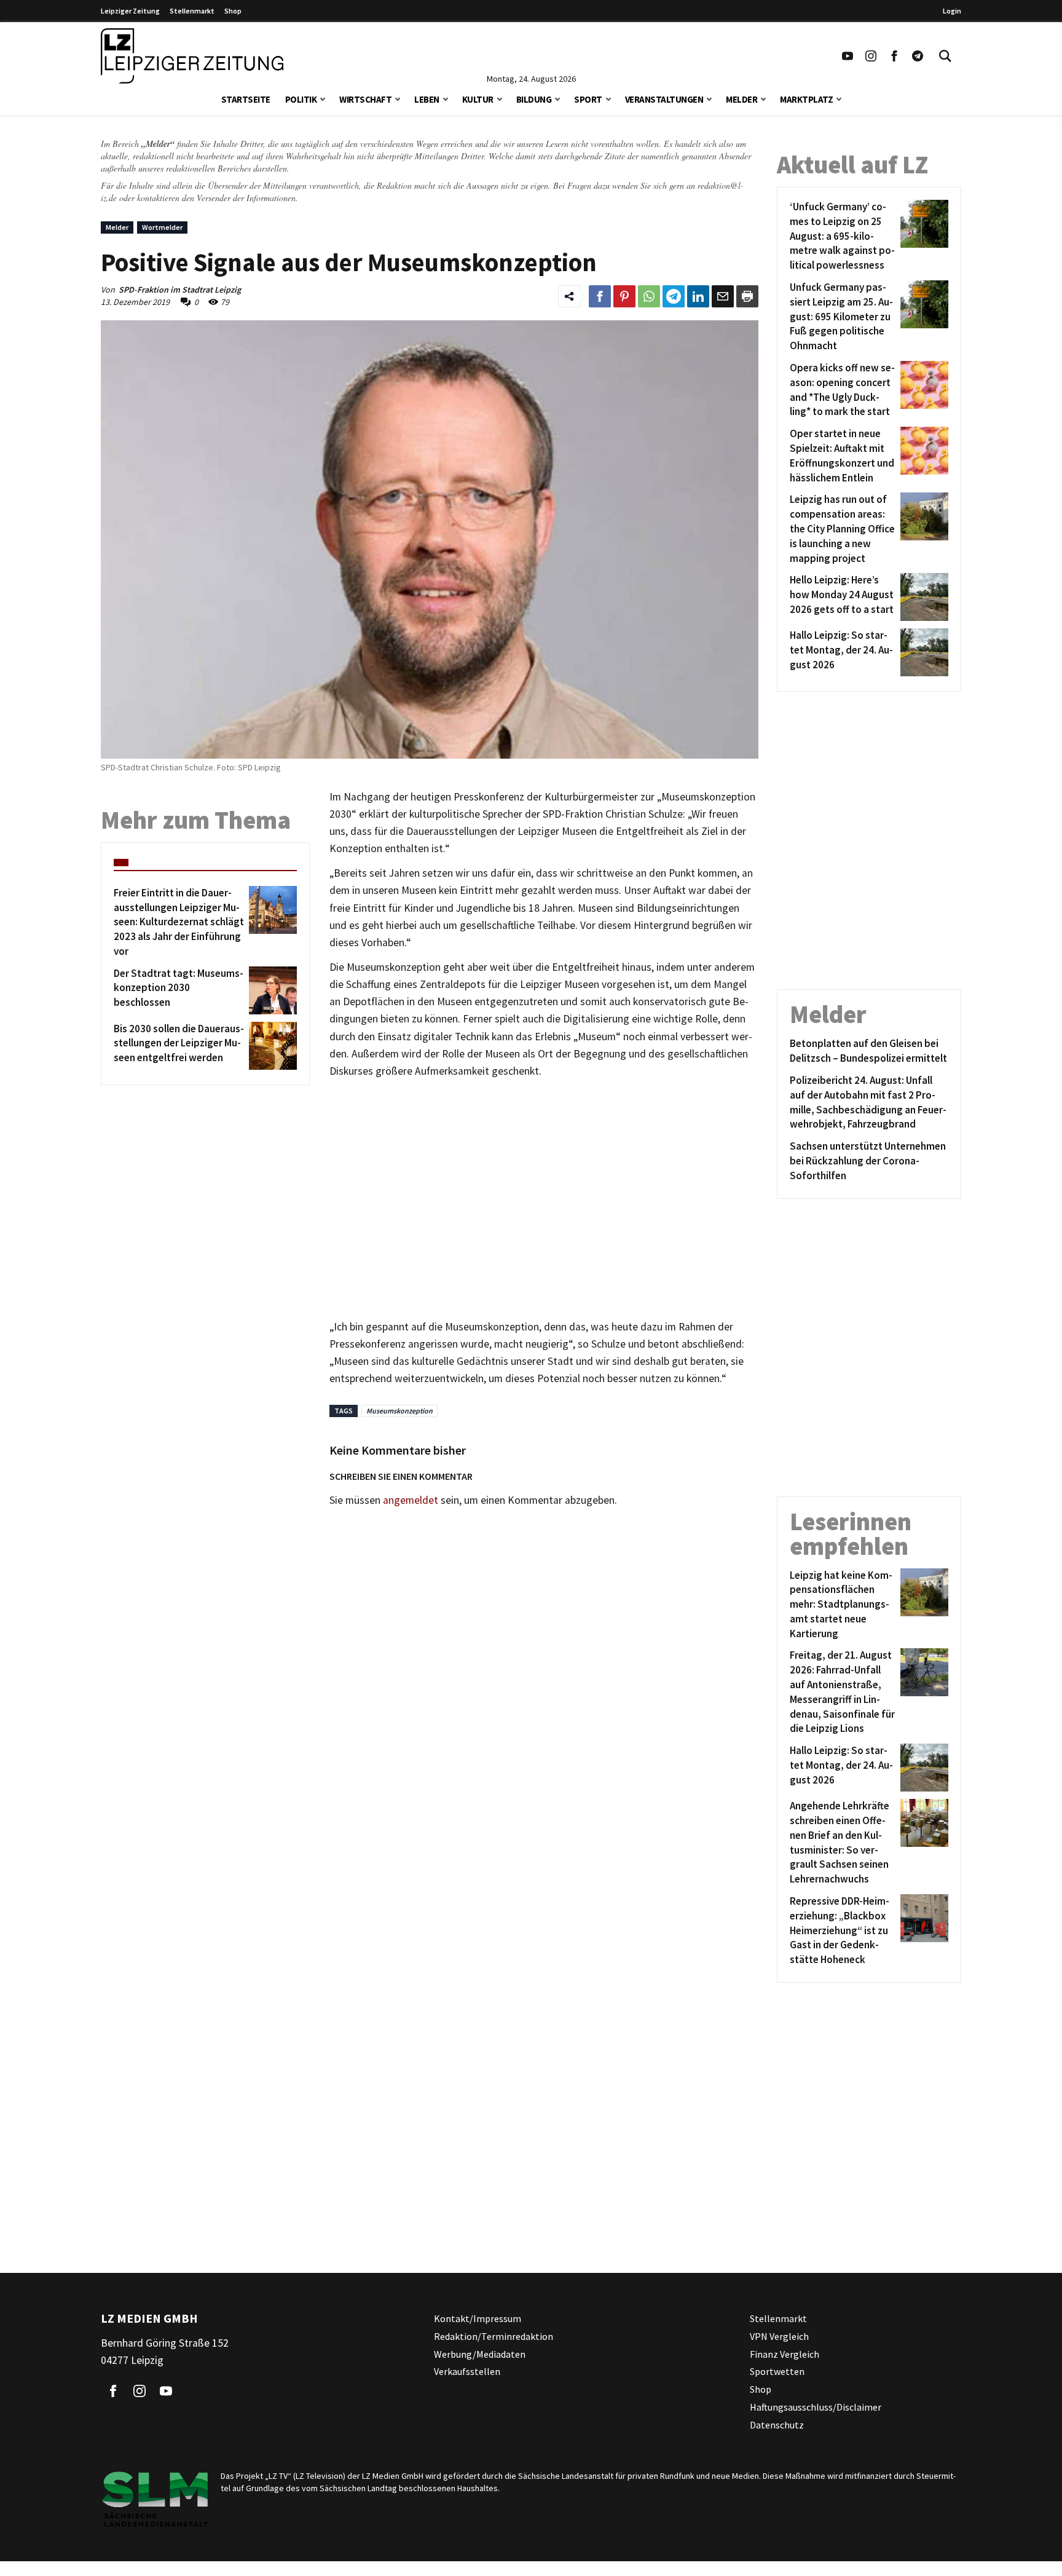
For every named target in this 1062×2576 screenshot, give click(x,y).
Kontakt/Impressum (478, 2318)
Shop (233, 11)
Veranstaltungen (664, 99)
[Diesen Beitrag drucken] (747, 296)
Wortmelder (162, 227)
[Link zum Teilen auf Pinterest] (624, 296)
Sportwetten (777, 2371)
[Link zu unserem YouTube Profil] (848, 56)
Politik (301, 99)
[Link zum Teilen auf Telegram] (674, 296)
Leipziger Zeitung (130, 11)
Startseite (246, 99)
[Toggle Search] (945, 56)
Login (952, 11)
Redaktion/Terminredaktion (494, 2336)
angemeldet (411, 1500)
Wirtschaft (365, 99)
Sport (588, 99)
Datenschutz (777, 2425)
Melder (741, 99)
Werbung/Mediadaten (480, 2354)
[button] (323, 98)
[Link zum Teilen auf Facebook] (600, 296)
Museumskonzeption (399, 1411)
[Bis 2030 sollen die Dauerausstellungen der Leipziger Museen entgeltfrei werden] (271, 1046)
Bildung (534, 99)
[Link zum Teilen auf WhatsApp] (649, 296)
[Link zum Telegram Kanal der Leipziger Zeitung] (918, 56)
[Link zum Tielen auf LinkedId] (698, 296)
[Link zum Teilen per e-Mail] (723, 296)
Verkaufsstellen (467, 2371)
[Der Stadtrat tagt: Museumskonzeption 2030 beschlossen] (271, 990)
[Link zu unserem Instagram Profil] (871, 56)
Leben (427, 99)
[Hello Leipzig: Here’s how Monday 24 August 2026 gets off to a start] (922, 597)
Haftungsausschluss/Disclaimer (816, 2407)
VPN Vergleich (779, 2336)
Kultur (478, 99)
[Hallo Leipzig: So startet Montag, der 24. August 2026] (922, 652)
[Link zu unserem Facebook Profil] (894, 56)
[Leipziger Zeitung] (192, 56)
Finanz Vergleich (785, 2354)
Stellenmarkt (192, 11)
